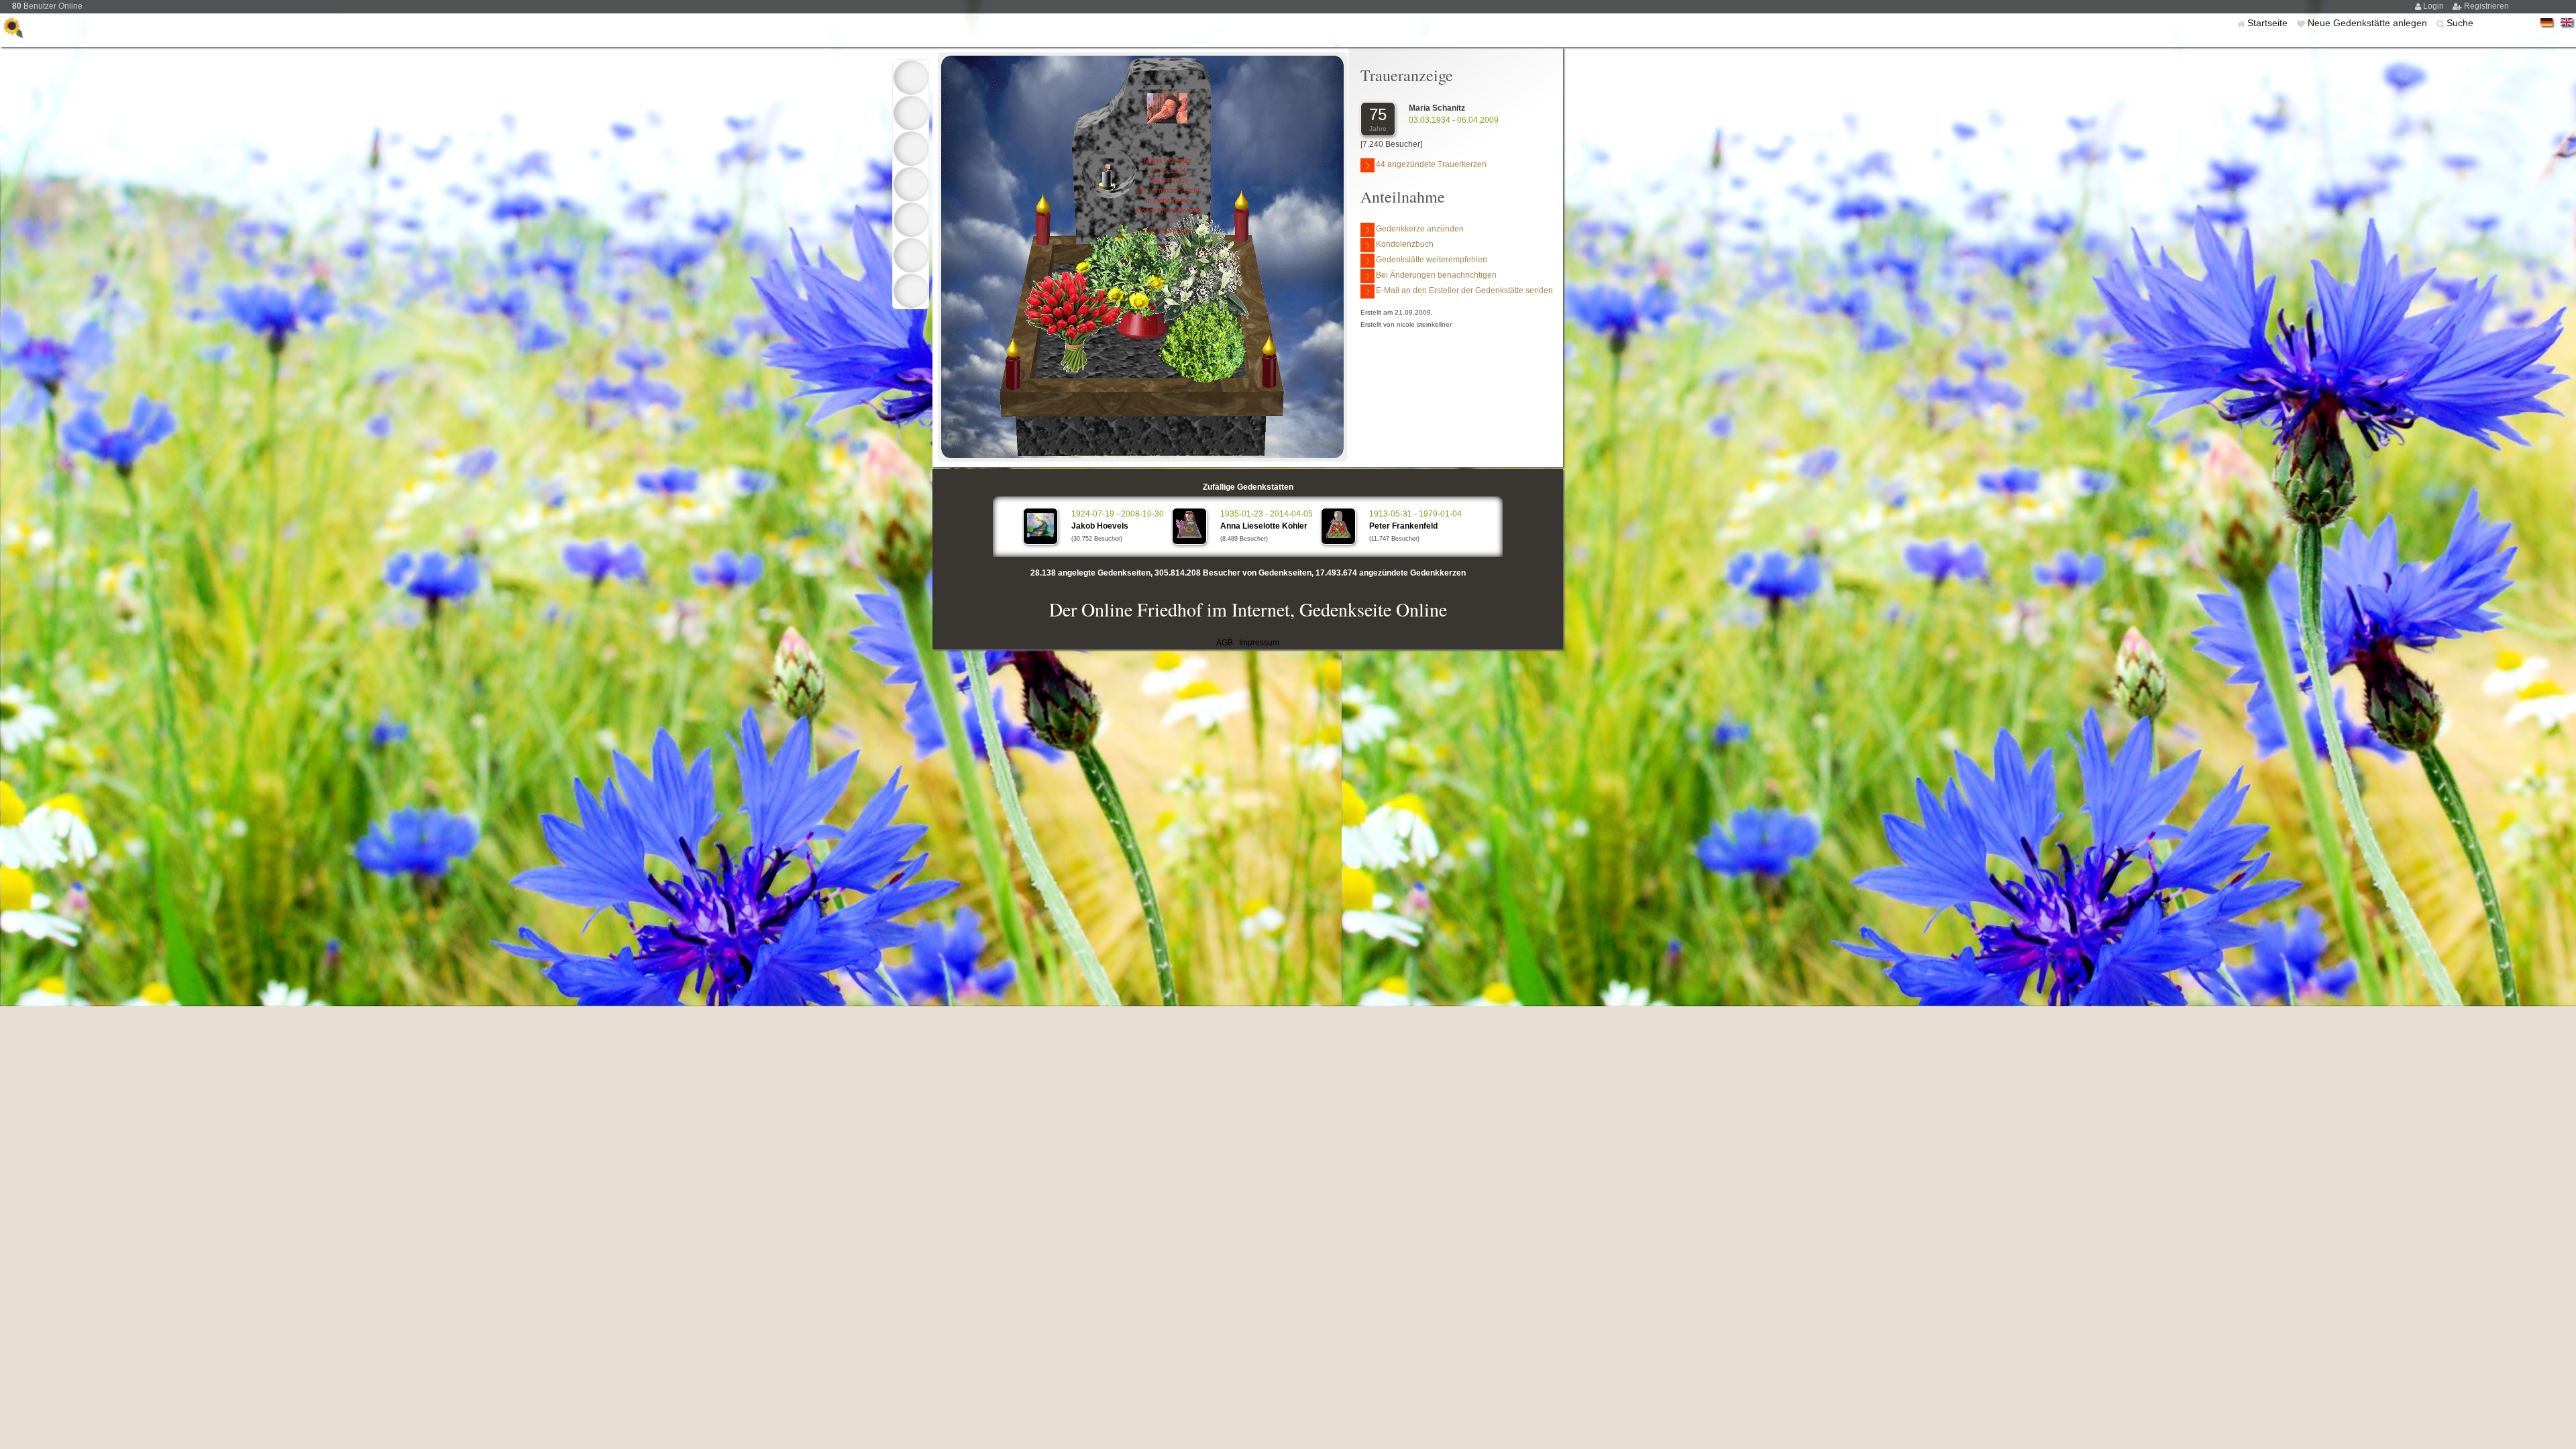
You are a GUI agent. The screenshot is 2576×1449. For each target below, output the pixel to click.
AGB (1225, 643)
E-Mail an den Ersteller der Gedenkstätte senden (1464, 290)
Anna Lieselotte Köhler (1264, 526)
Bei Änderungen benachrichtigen (1436, 275)
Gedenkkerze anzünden (1420, 229)
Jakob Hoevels (1100, 526)
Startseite (2269, 23)
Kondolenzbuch (1405, 244)
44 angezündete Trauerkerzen (1431, 164)
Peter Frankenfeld (1403, 526)
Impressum (1259, 643)
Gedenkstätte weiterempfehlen (1432, 260)
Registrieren (2486, 6)
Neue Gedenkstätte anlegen (2369, 23)
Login (2434, 6)
